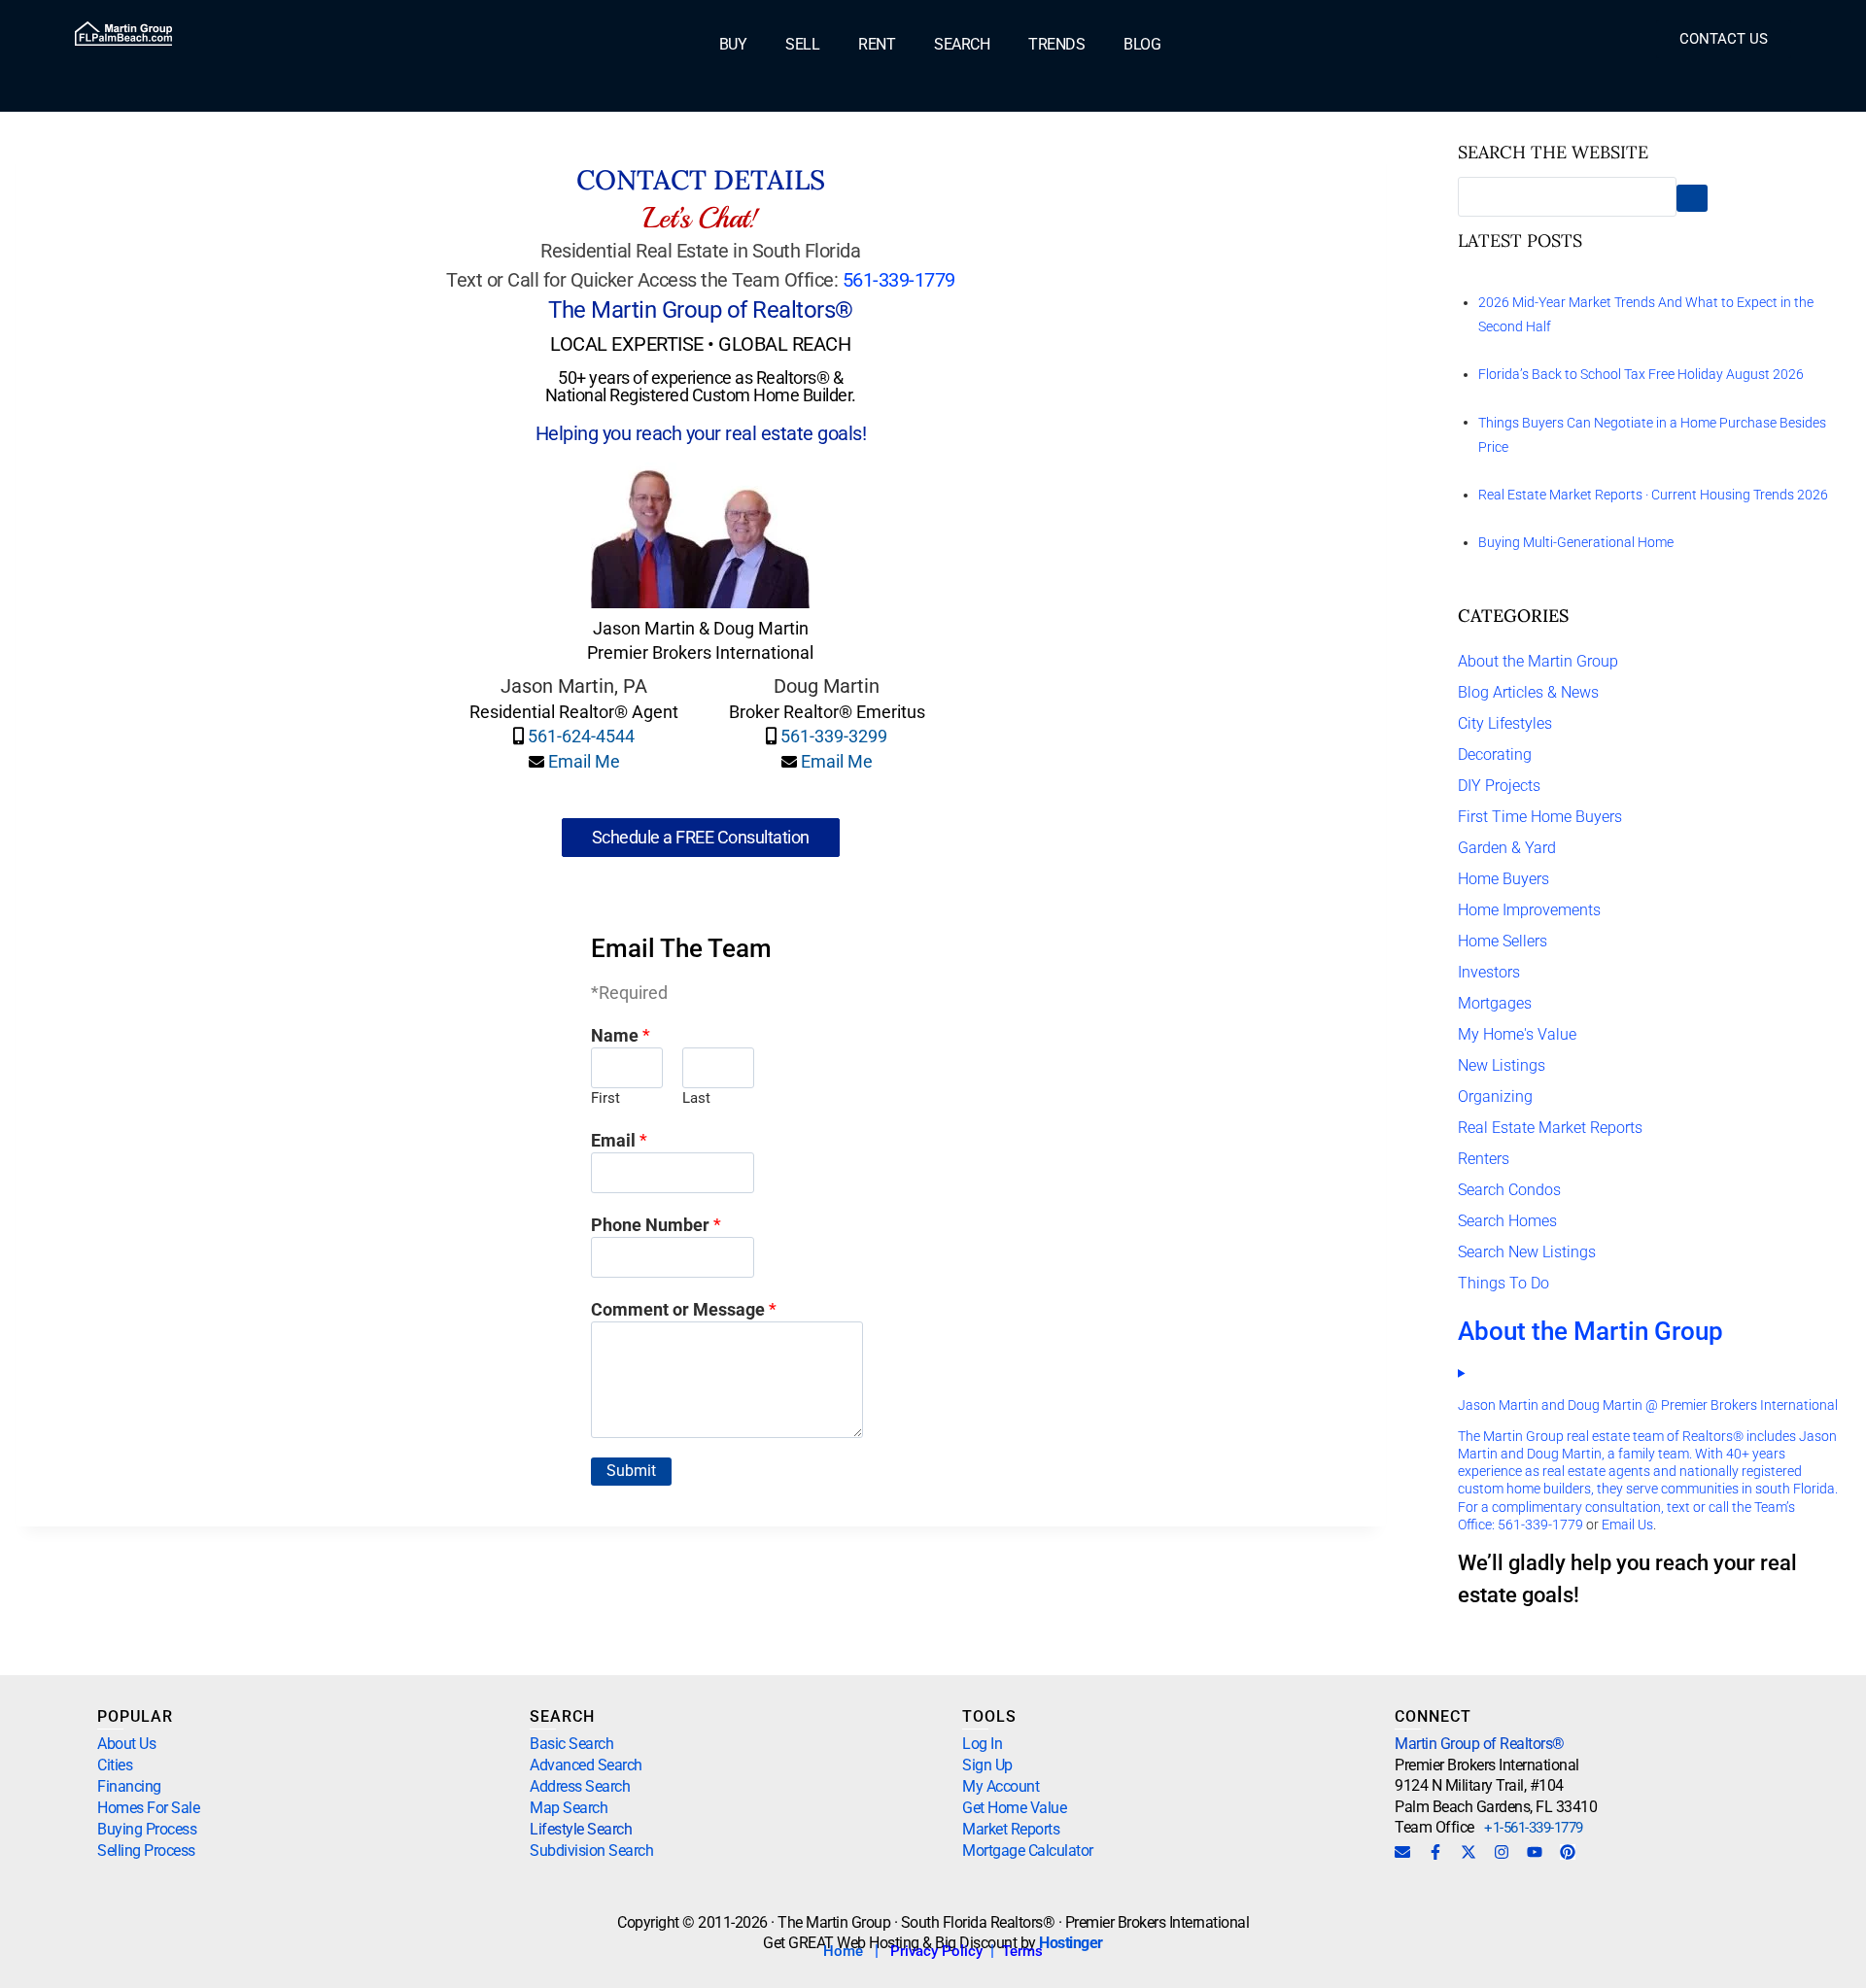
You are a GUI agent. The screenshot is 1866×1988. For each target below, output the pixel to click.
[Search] (1692, 199)
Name (621, 1035)
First (605, 1098)
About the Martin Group (1538, 661)
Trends (1056, 45)
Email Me (584, 761)
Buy (733, 45)
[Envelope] (1402, 1852)
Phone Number (656, 1225)
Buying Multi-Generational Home (1576, 542)
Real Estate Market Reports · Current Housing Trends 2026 (1653, 495)
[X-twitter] (1469, 1852)
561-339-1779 (899, 280)
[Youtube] (1535, 1852)
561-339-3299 (834, 736)
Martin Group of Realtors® (1480, 1744)
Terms (1022, 1951)
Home (843, 1951)
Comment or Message (684, 1309)
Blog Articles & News (1528, 692)
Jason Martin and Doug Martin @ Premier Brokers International (1648, 1405)
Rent (877, 45)
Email (619, 1140)
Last (696, 1098)
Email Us (1627, 1525)
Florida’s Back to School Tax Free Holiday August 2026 (1641, 374)
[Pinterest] (1568, 1852)
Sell (802, 45)
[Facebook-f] (1435, 1852)
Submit (631, 1471)
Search (962, 45)
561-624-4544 (581, 736)
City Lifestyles (1505, 723)
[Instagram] (1502, 1852)
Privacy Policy (936, 1951)
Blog (1142, 45)
